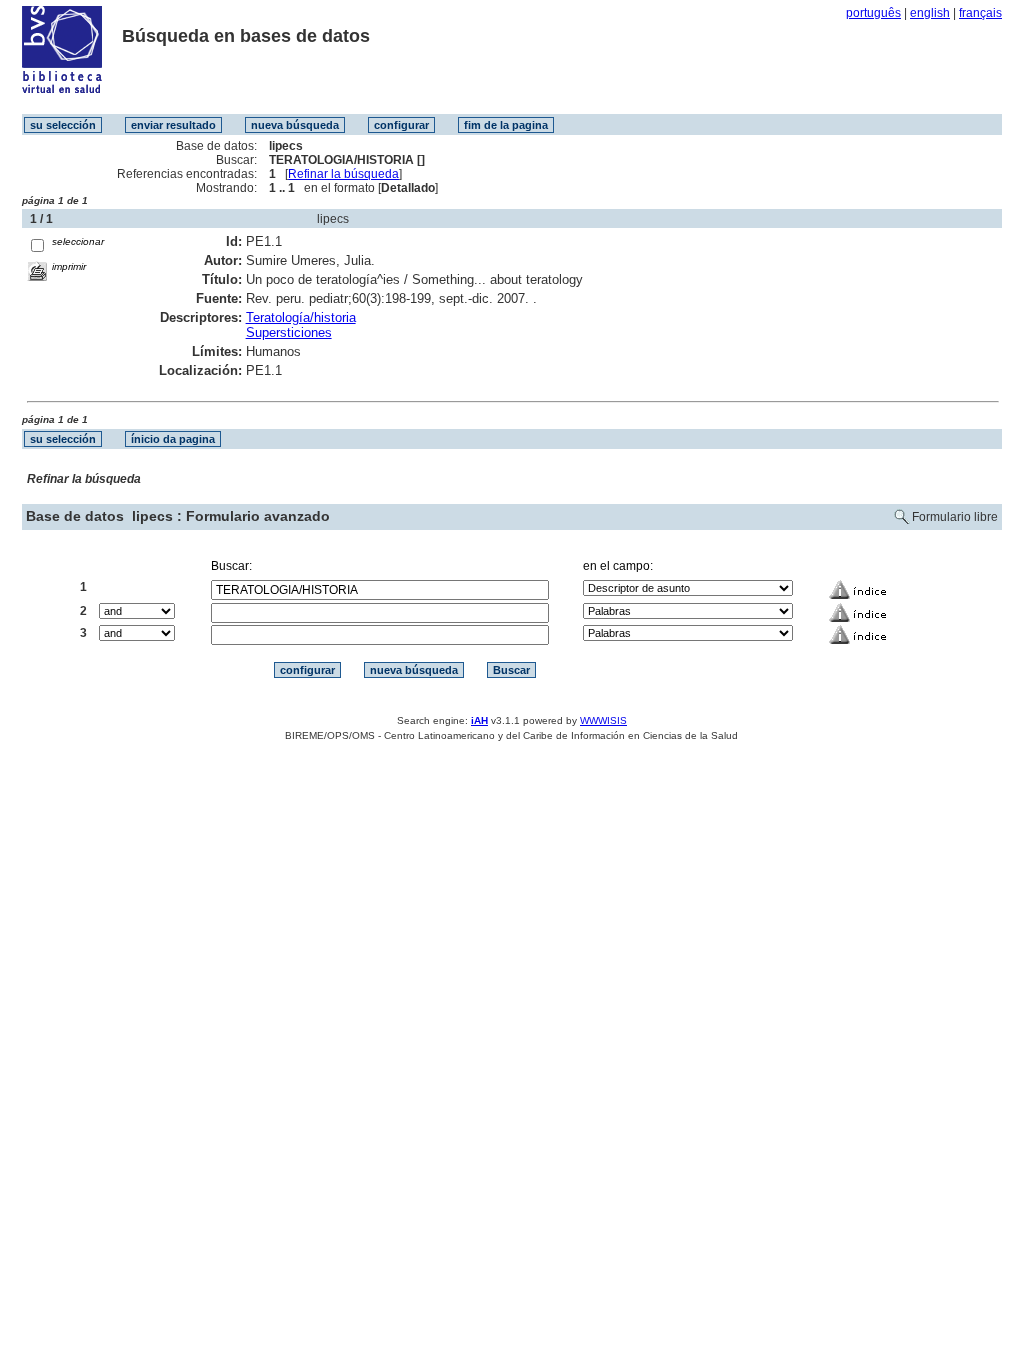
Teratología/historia (301, 317)
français (980, 13)
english (930, 13)
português (873, 13)
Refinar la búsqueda (343, 174)
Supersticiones (289, 332)
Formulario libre (955, 517)
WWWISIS (603, 720)
